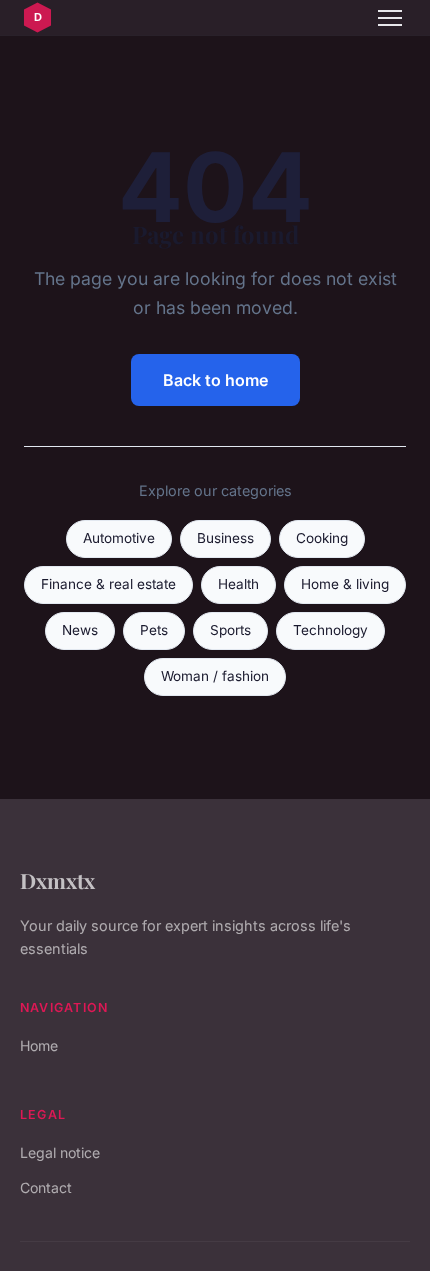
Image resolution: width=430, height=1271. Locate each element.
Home (39, 1045)
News (80, 630)
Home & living (345, 584)
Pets (154, 630)
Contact (46, 1187)
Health (238, 584)
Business (225, 538)
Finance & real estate (108, 584)
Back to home (215, 380)
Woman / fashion (215, 676)
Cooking (322, 538)
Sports (230, 630)
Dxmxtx (57, 880)
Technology (330, 630)
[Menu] (390, 18)
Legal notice (60, 1152)
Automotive (119, 538)
